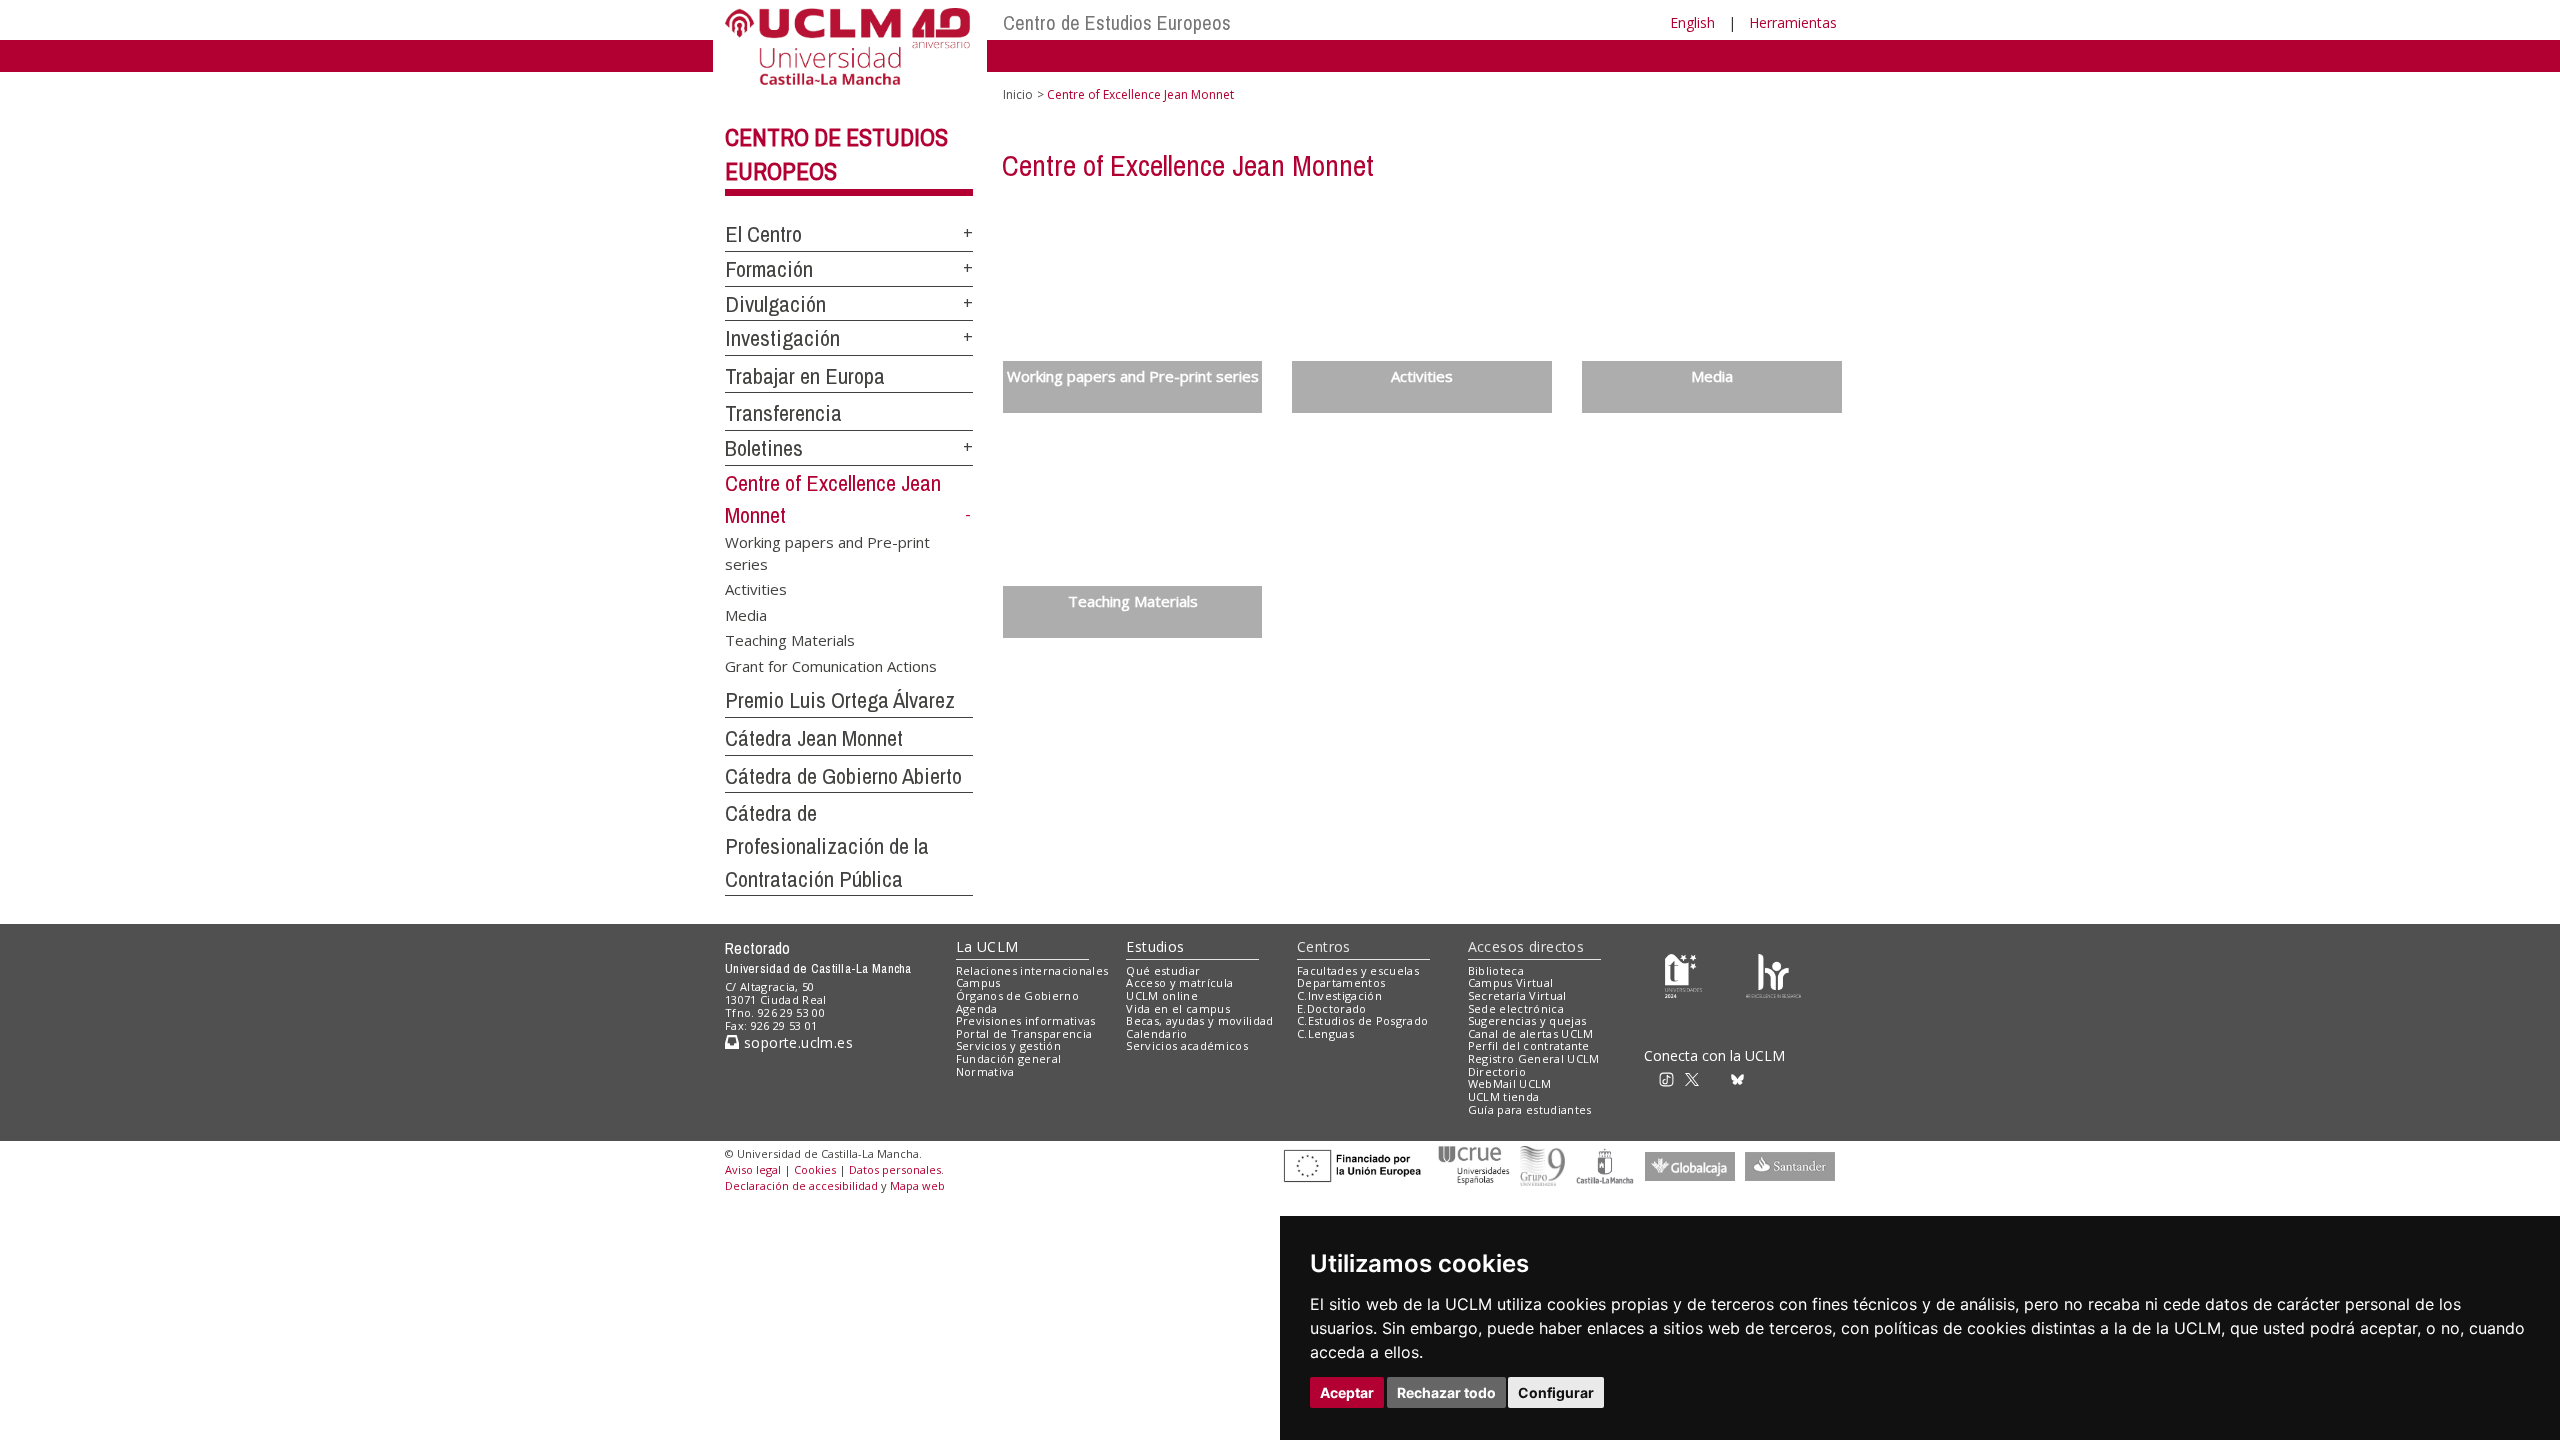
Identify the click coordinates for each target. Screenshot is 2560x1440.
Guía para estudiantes (1530, 1109)
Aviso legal (753, 1169)
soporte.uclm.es (796, 1042)
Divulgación (775, 304)
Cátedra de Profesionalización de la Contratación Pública (827, 845)
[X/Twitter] (1698, 1077)
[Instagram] (1644, 1077)
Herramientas (1793, 22)
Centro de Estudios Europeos (1117, 22)
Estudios (1155, 946)
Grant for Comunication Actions (831, 665)
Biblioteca (1496, 970)
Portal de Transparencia (1024, 1033)
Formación (769, 269)
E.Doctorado (1332, 1008)
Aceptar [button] (1347, 1392)
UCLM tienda (1504, 1096)
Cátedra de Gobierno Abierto (843, 776)
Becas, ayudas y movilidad (1199, 1020)
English (1692, 22)
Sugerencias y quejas (1527, 1020)
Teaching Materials (790, 640)
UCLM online (1162, 995)
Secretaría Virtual (1517, 995)
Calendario (1156, 1033)
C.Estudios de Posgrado (1362, 1020)
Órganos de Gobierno (1017, 995)
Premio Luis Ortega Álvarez (840, 700)
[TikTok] (1672, 1077)
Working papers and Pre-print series (827, 552)
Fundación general (1009, 1058)
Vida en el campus (1178, 1008)
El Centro (763, 234)
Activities (756, 589)
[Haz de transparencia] (1683, 974)
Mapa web (917, 1185)
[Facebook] (1719, 1077)
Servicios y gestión (1008, 1045)
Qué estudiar (1163, 970)
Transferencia (783, 413)
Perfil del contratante (1529, 1045)
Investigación (782, 338)
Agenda (977, 1008)
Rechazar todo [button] (1446, 1392)
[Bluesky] (1740, 1077)
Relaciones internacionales (1032, 970)
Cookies (815, 1169)
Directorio (1497, 1071)
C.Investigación (1339, 995)
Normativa (985, 1071)
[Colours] (1773, 974)
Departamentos (1341, 982)
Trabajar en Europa (805, 376)
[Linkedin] (1758, 1077)
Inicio (1018, 94)
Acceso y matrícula (1179, 982)
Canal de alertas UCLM (1531, 1033)
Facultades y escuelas (1358, 970)
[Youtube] (1785, 1077)
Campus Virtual (1511, 982)
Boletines (764, 448)
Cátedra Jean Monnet (814, 738)
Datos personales (895, 1169)
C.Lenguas (1325, 1033)
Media (746, 614)
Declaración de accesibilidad (801, 1185)
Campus (978, 982)
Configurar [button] (1556, 1392)
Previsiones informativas (1026, 1020)
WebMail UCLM (1510, 1083)
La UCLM (987, 946)
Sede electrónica (1516, 1008)
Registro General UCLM (1534, 1058)
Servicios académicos (1187, 1045)
